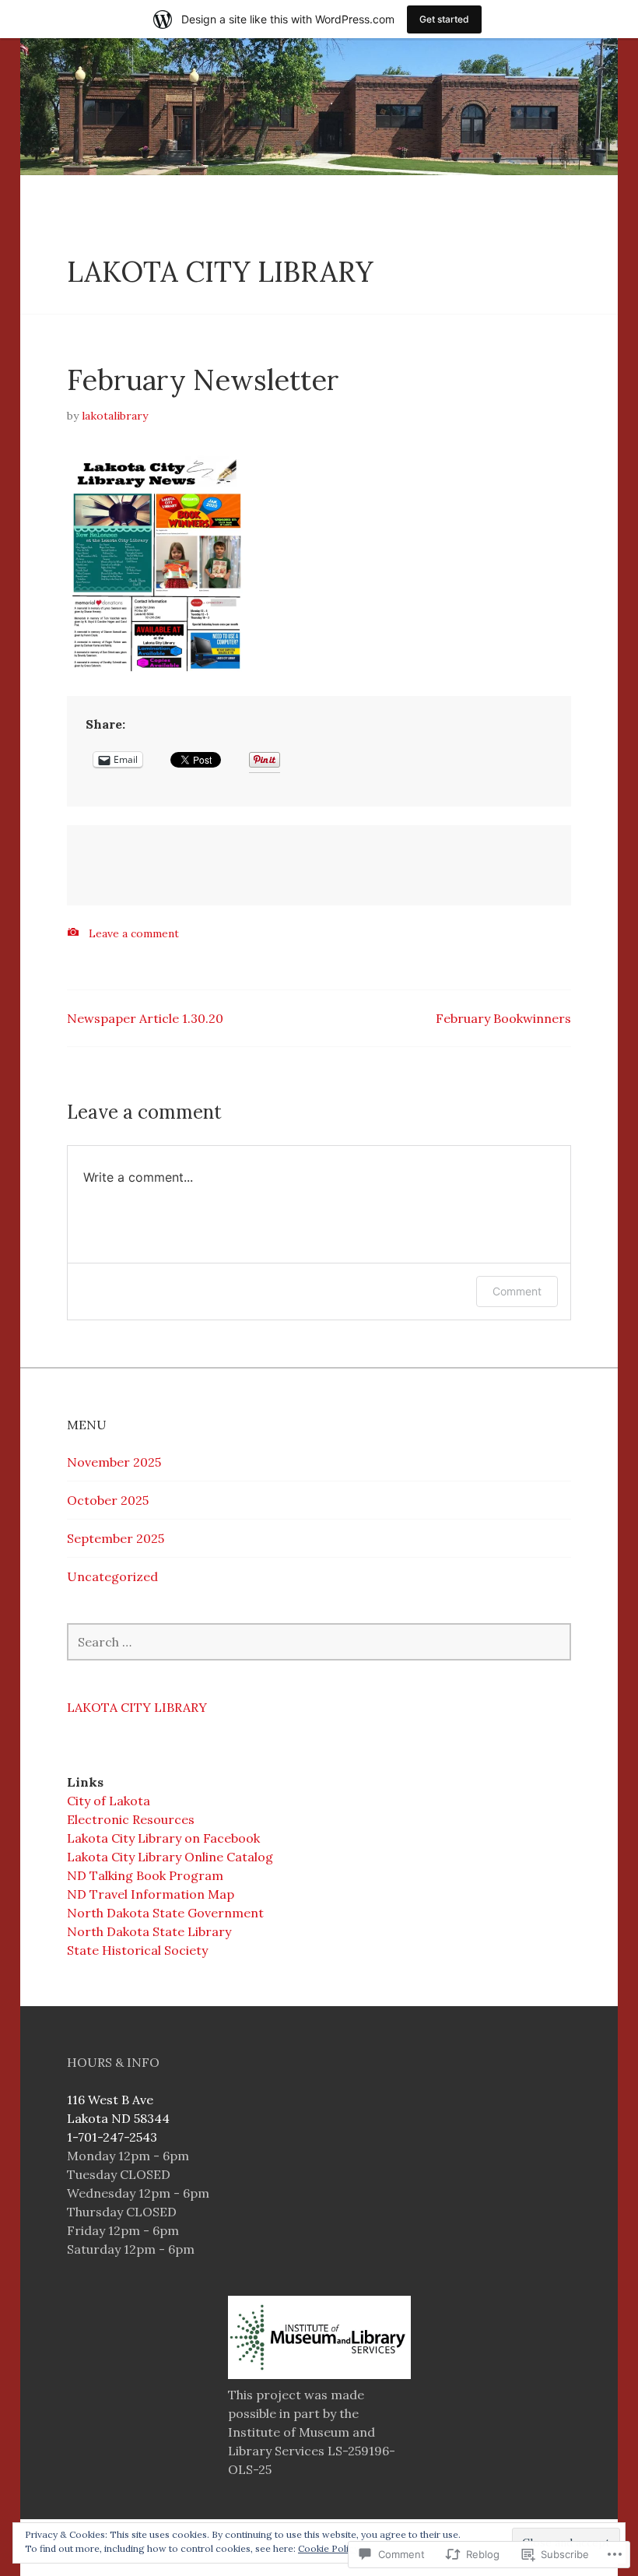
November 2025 (114, 1462)
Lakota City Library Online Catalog (170, 1857)
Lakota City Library (220, 272)
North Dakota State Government (165, 1913)
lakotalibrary (115, 416)
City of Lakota (109, 1801)
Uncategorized (112, 1576)
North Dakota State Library (149, 1931)
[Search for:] (319, 1642)
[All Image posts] (73, 932)
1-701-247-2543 (112, 2137)
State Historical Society (137, 1950)
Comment (517, 1291)
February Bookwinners (503, 1018)
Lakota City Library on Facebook (163, 1838)
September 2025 (116, 1538)
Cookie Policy (328, 2548)
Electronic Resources (131, 1819)
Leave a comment (134, 933)
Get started (444, 19)
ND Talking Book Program (145, 1875)
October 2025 (108, 1500)
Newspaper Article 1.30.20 (145, 1018)
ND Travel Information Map (151, 1894)
